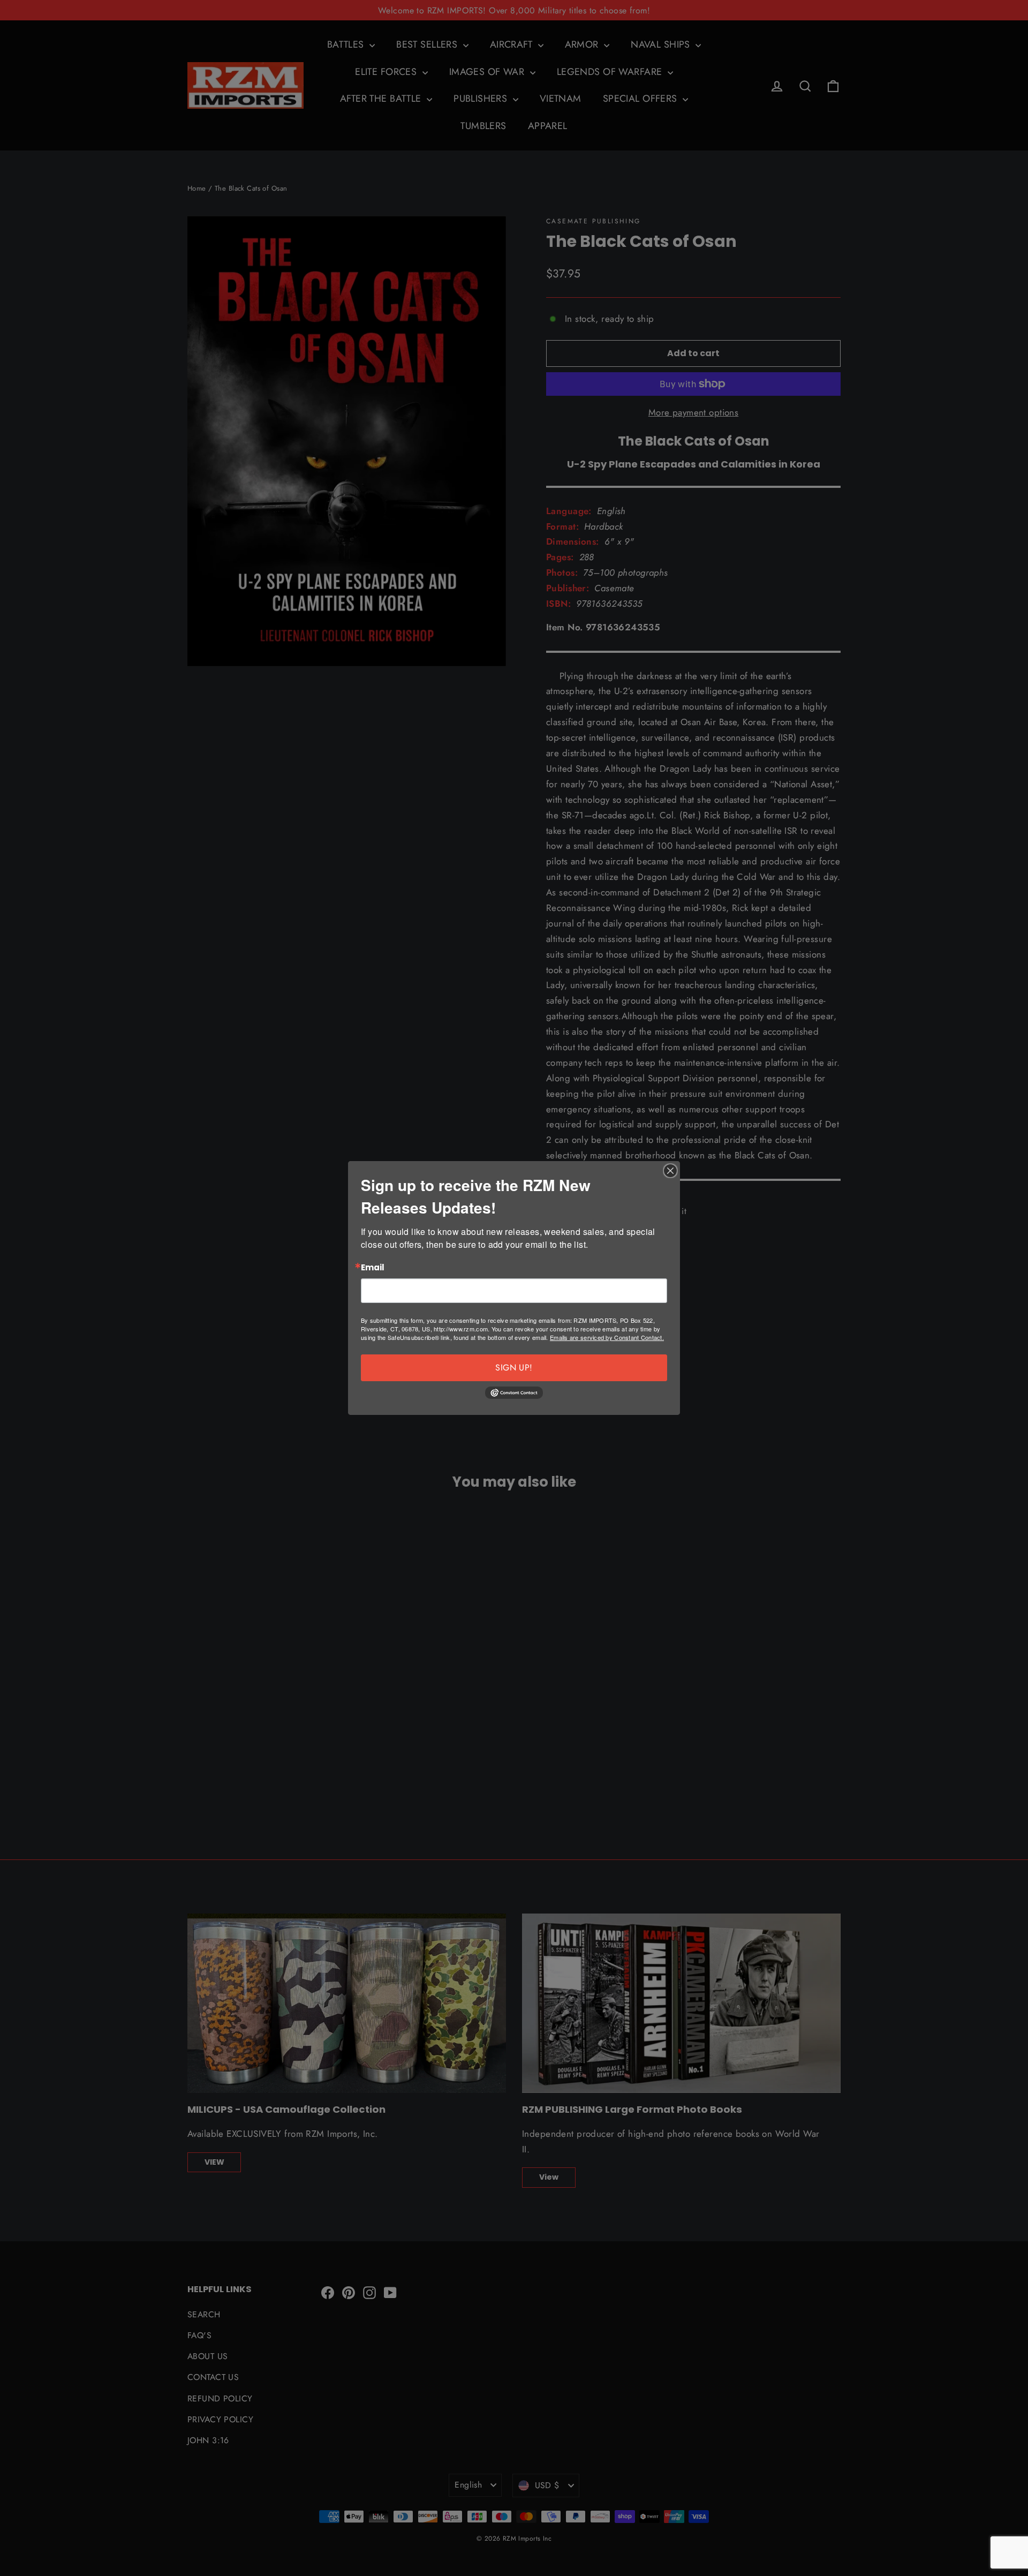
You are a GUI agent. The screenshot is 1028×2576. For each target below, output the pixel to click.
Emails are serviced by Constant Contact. (607, 1337)
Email (373, 1268)
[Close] (670, 1171)
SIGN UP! (514, 1368)
